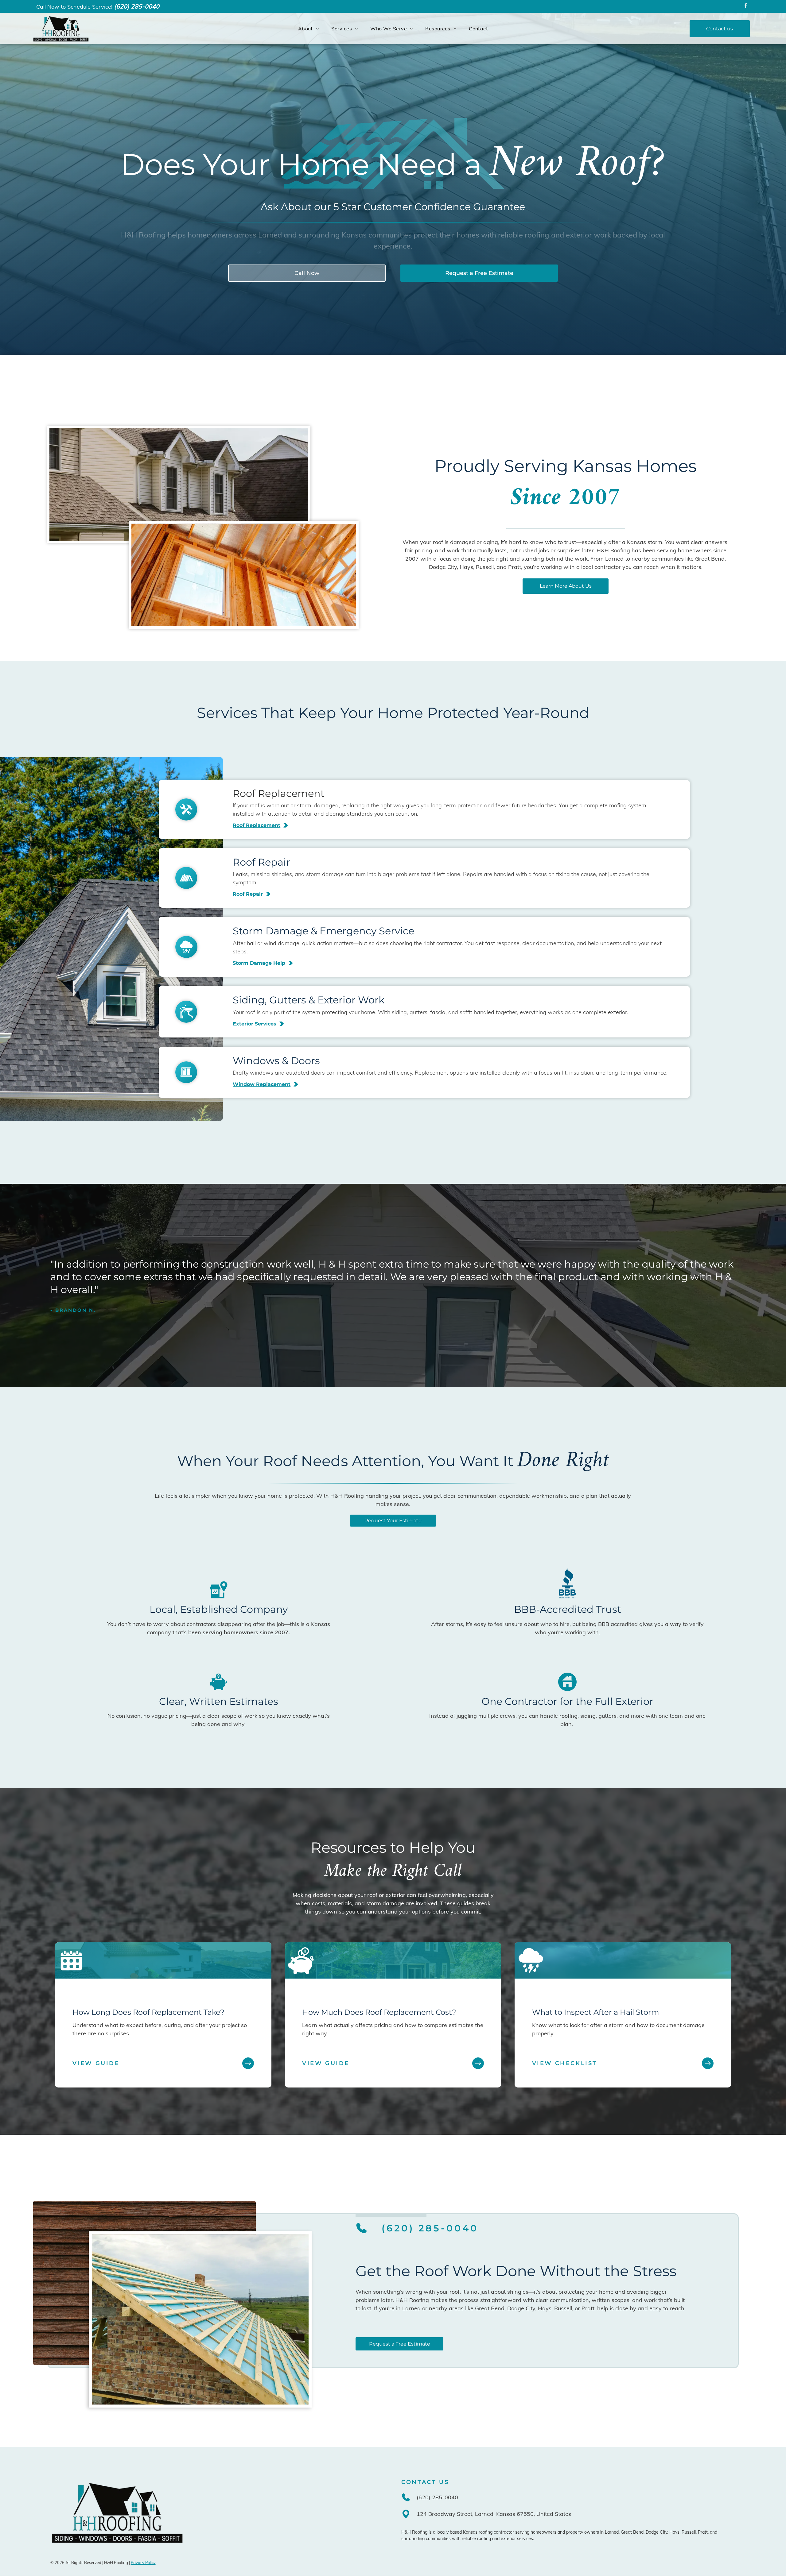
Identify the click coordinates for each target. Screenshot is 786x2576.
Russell (689, 2532)
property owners (583, 2532)
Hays (674, 2532)
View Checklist (565, 2063)
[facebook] (746, 6)
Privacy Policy (143, 2562)
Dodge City (656, 2532)
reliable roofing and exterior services (497, 2539)
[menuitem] (309, 29)
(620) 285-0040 (137, 6)
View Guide (96, 2063)
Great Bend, (633, 2532)
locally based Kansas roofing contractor (475, 2532)
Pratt (703, 2532)
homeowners (543, 2532)
